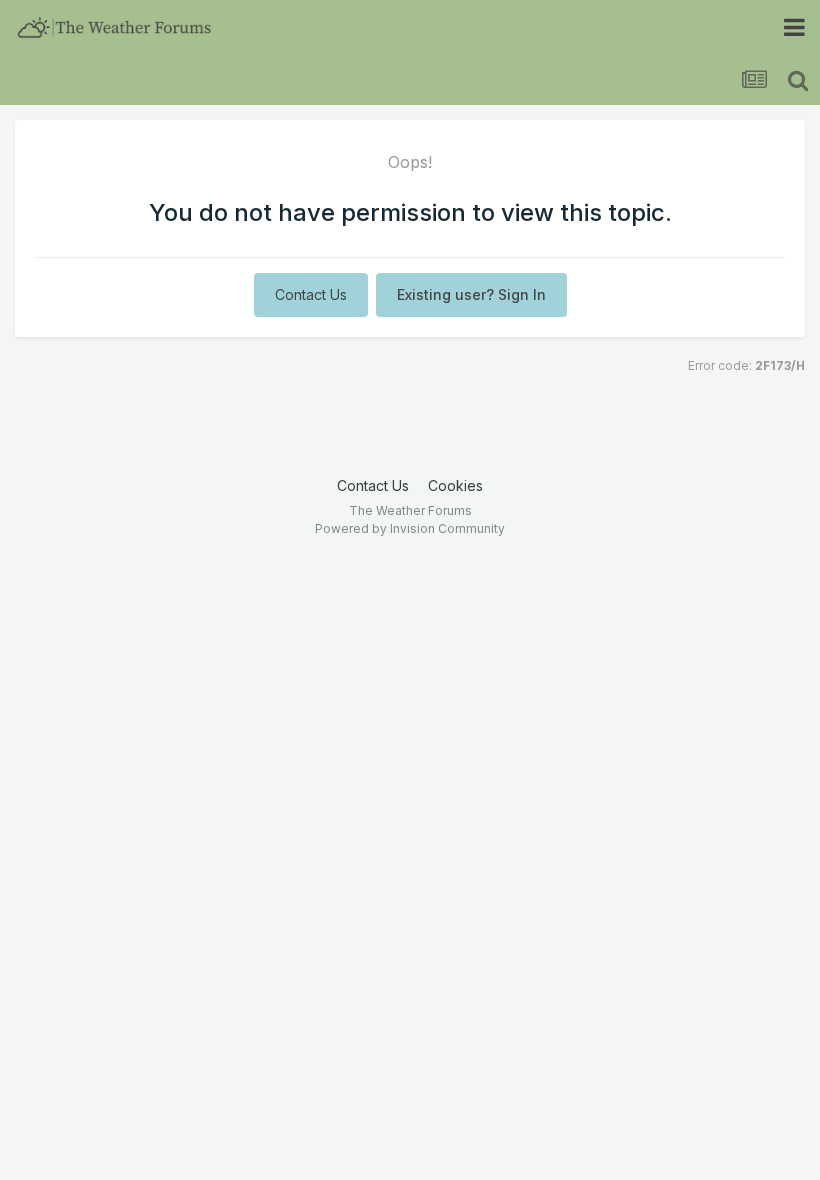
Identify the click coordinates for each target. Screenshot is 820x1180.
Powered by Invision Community (410, 528)
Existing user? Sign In (471, 294)
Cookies (455, 485)
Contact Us (311, 294)
